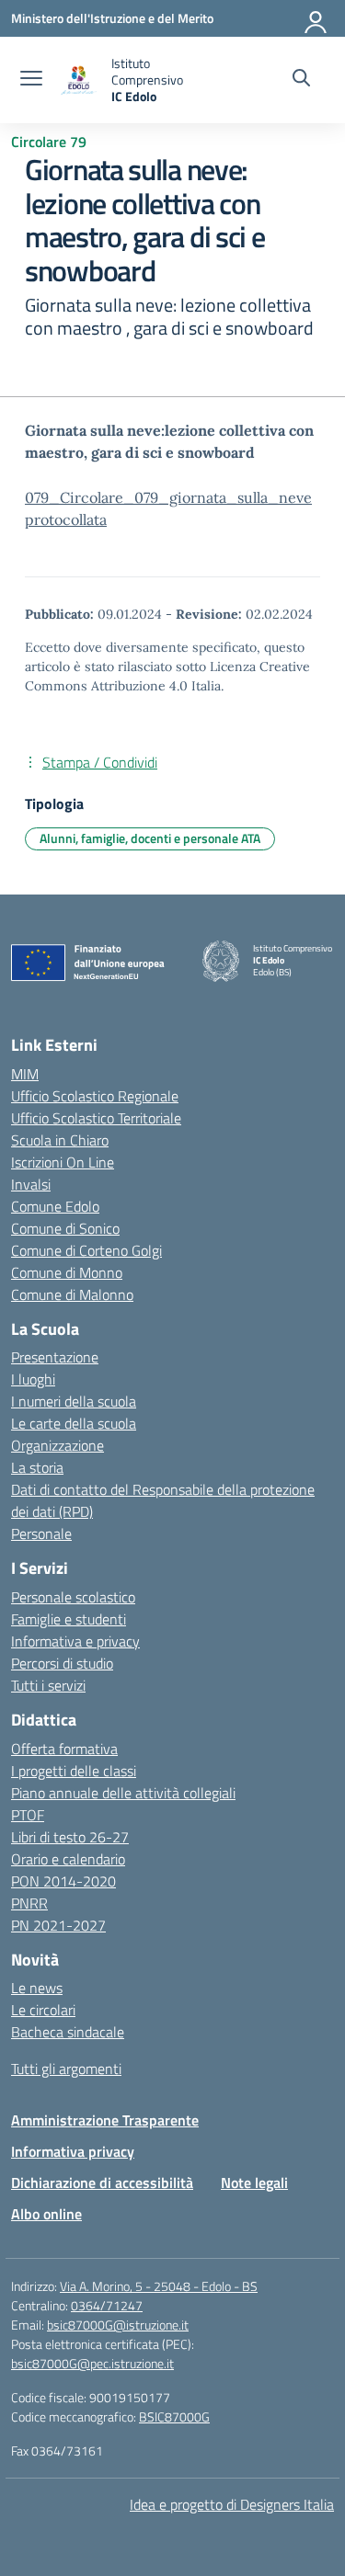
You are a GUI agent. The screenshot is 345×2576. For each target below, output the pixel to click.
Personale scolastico (73, 1597)
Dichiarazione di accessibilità (102, 2183)
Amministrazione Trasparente (105, 2120)
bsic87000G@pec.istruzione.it (92, 2363)
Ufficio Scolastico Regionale (95, 1096)
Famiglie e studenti (69, 1619)
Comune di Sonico (65, 1228)
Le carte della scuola (74, 1423)
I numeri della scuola (74, 1401)
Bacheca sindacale (68, 2032)
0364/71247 (107, 2305)
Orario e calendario (68, 1859)
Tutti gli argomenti (66, 2069)
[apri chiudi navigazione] (31, 80)
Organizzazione (57, 1445)
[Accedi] (316, 18)
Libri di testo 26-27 (70, 1837)
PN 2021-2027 (58, 1925)
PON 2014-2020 (63, 1881)
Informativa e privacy (75, 1641)
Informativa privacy (73, 2151)
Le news (37, 1988)
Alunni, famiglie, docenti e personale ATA (150, 838)
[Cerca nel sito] (301, 80)
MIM (25, 1074)
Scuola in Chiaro (60, 1140)
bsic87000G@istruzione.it (118, 2325)
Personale (41, 1533)
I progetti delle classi (74, 1771)
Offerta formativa (64, 1749)
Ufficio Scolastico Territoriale (96, 1118)
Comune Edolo (55, 1206)
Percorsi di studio (62, 1663)
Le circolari (43, 2010)
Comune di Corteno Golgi (86, 1250)
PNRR (29, 1903)
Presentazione (55, 1357)
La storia (37, 1467)
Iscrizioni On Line (63, 1162)
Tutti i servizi (48, 1685)
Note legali (254, 2183)
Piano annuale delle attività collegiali (123, 1793)
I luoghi (33, 1379)
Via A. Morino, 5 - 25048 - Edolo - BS (159, 2286)
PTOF (28, 1815)
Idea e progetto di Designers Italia (232, 2504)
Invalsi (31, 1184)
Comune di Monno (67, 1272)
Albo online (46, 2214)
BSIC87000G (174, 2416)
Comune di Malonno (72, 1294)
